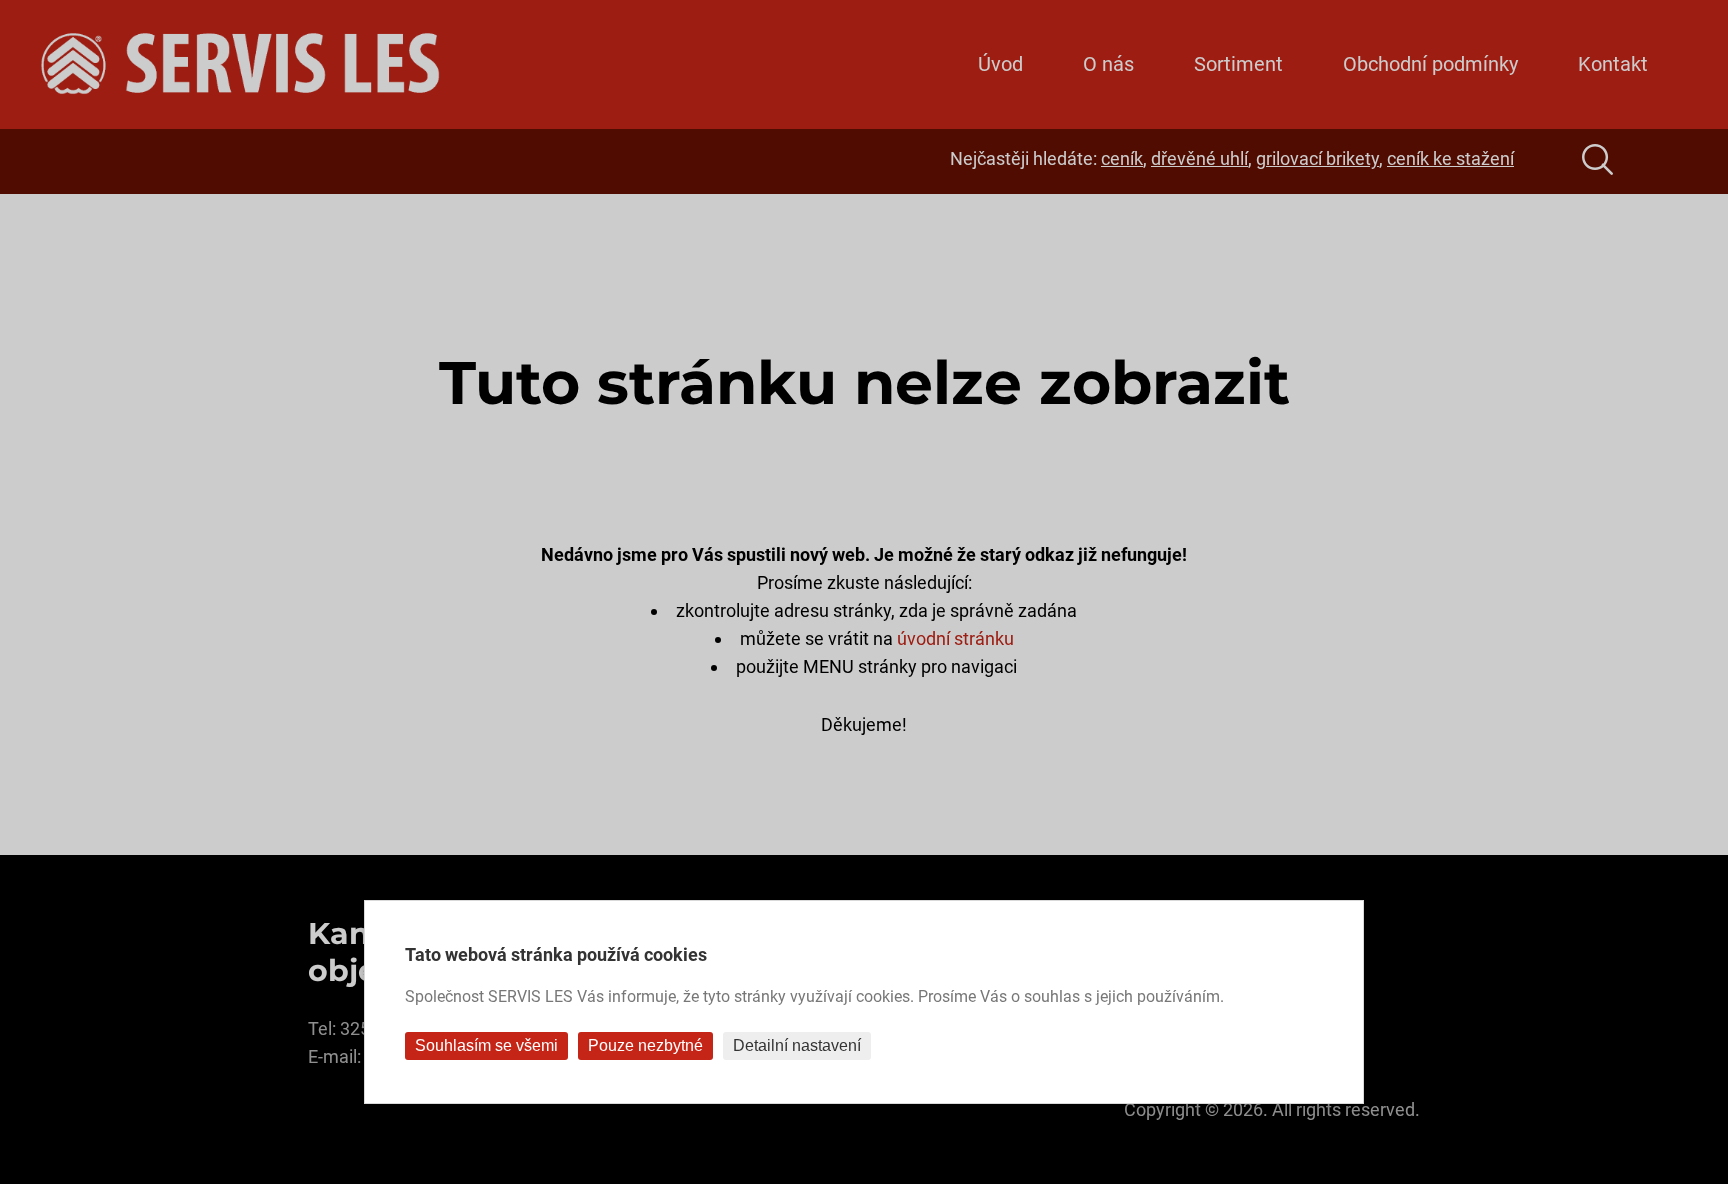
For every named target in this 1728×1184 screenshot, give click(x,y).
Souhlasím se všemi (486, 1045)
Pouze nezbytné (645, 1045)
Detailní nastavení (797, 1045)
